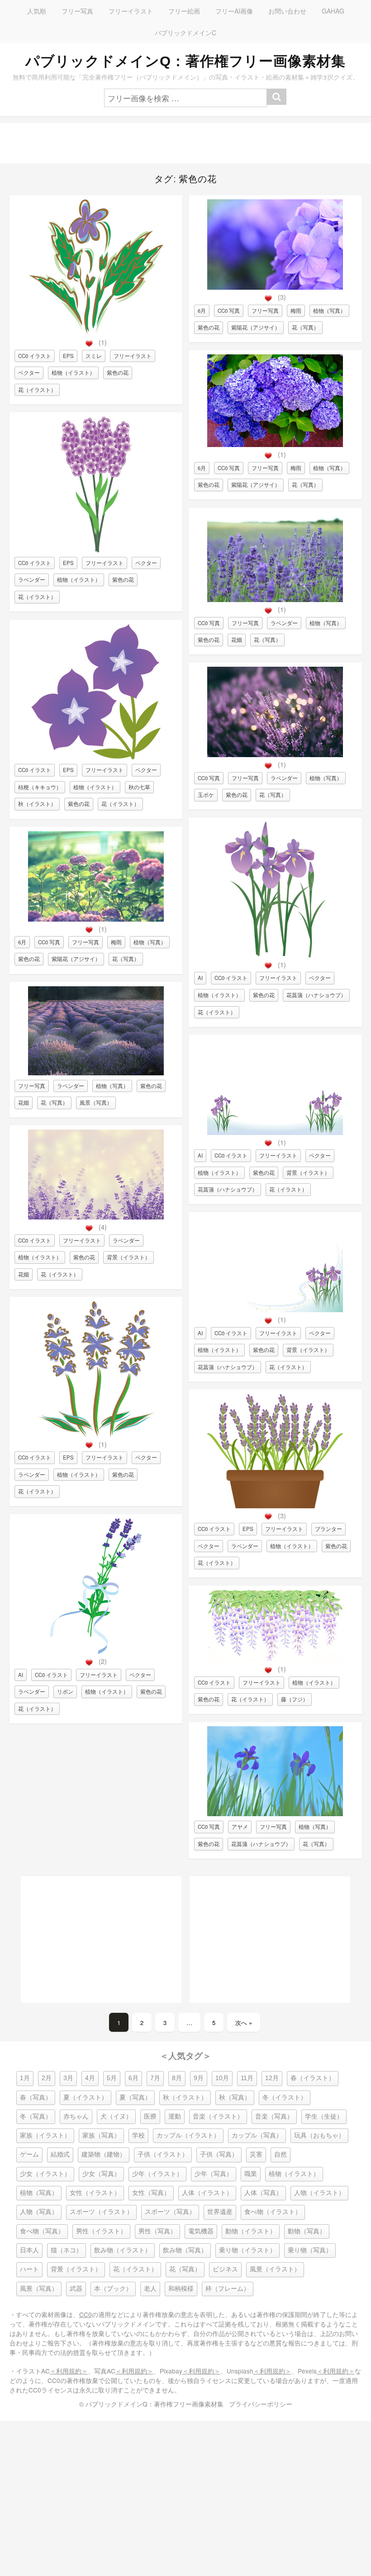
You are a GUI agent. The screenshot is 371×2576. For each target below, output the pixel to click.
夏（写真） (135, 2098)
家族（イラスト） (45, 2136)
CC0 (86, 2314)
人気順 (37, 11)
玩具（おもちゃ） (319, 2136)
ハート (29, 2269)
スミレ (94, 356)
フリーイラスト (131, 11)
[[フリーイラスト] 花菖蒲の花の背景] (275, 1133)
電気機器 (201, 2231)
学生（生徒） (324, 2117)
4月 (90, 2078)
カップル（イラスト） (188, 2136)
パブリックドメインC (185, 33)
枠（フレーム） (228, 2289)
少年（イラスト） (157, 2174)
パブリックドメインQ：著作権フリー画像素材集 (185, 61)
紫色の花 (118, 372)
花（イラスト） (37, 390)
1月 (25, 2078)
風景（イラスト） (275, 2269)
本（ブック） (113, 2289)
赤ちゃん (76, 2117)
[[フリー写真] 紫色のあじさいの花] (275, 445)
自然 (281, 2155)
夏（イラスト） (86, 2098)
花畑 (24, 1102)
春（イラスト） (313, 2078)
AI (21, 1675)
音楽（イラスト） (218, 2117)
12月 (272, 2078)
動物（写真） (307, 2231)
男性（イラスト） (101, 2231)
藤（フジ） (295, 1699)
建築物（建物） (104, 2155)
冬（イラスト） (285, 2098)
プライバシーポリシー (261, 2404)
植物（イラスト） (73, 372)
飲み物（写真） (185, 2250)
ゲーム (29, 2155)
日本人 (29, 2250)
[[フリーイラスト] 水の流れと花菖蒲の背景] (275, 1310)
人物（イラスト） (319, 2193)
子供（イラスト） (163, 2155)
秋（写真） (235, 2098)
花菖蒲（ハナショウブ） (316, 995)
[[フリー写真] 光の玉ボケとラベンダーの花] (275, 755)
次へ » (244, 2023)
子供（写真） (219, 2155)
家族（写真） (101, 2136)
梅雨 (116, 942)
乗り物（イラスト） (247, 2250)
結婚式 (60, 2155)
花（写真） (126, 959)
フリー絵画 (184, 11)
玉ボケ (206, 795)
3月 (68, 2078)
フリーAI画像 (234, 11)
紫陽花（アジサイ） (76, 959)
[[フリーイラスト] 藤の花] (275, 1659)
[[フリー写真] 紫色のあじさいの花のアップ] (275, 287)
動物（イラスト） (251, 2231)
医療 (150, 2117)
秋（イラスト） (37, 804)
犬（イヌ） (116, 2117)
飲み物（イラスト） (123, 2250)
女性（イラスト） (95, 2193)
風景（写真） (96, 1102)
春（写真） (36, 2098)
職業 (251, 2174)
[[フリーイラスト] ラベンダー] (96, 550)
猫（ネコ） (67, 2250)
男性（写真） (157, 2231)
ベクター (29, 372)
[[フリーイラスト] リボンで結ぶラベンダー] (96, 1651)
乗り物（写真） (310, 2250)
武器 (76, 2289)
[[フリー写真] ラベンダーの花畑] (275, 600)
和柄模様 (181, 2289)
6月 (22, 942)
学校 (138, 2136)
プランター (328, 1529)
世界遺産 (220, 2212)
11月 (247, 2078)
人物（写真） (39, 2212)
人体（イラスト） (207, 2193)
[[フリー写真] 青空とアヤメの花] (275, 1814)
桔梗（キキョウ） (40, 787)
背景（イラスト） (128, 1257)
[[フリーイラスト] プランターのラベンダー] (275, 1506)
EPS (68, 356)
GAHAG (333, 11)
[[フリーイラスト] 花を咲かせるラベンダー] (96, 1434)
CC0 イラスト (35, 356)
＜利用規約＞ (69, 2371)
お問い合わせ (287, 11)
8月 (177, 2078)
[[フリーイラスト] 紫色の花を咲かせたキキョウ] (96, 757)
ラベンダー (32, 579)
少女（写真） (101, 2174)
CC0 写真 (49, 942)
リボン (65, 1691)
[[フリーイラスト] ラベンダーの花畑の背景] (96, 1217)
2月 (47, 2078)
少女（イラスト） (45, 2174)
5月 (112, 2078)
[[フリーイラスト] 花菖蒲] (275, 955)
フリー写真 (77, 11)
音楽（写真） (274, 2117)
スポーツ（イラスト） (101, 2212)
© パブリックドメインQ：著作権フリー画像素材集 (151, 2404)
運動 (175, 2117)
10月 (222, 2078)
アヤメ (240, 1827)
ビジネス (225, 2269)
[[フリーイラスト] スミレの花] (96, 332)
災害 (256, 2155)
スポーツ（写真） (170, 2212)
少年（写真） (214, 2174)
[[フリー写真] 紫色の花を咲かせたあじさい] (96, 919)
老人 (150, 2289)
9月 (199, 2078)
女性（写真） (151, 2193)
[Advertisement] (185, 143)
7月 (155, 2078)
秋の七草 (139, 787)
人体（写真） (263, 2193)
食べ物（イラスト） (273, 2212)
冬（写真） (36, 2117)
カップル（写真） (257, 2136)
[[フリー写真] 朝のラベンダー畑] (96, 1073)
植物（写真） (150, 942)
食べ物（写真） (42, 2231)
